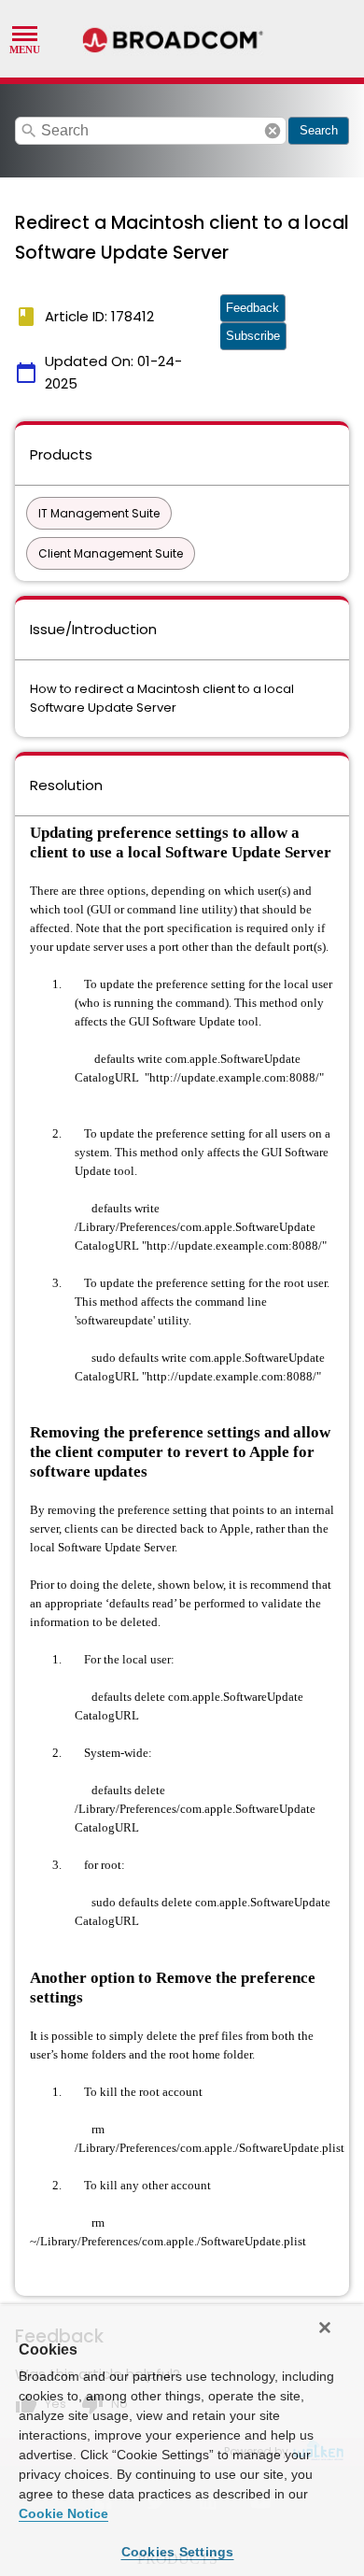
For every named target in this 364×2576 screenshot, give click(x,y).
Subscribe (253, 336)
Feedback (252, 308)
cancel (273, 131)
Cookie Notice (63, 2513)
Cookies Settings (178, 2552)
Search (319, 130)
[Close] (325, 2328)
